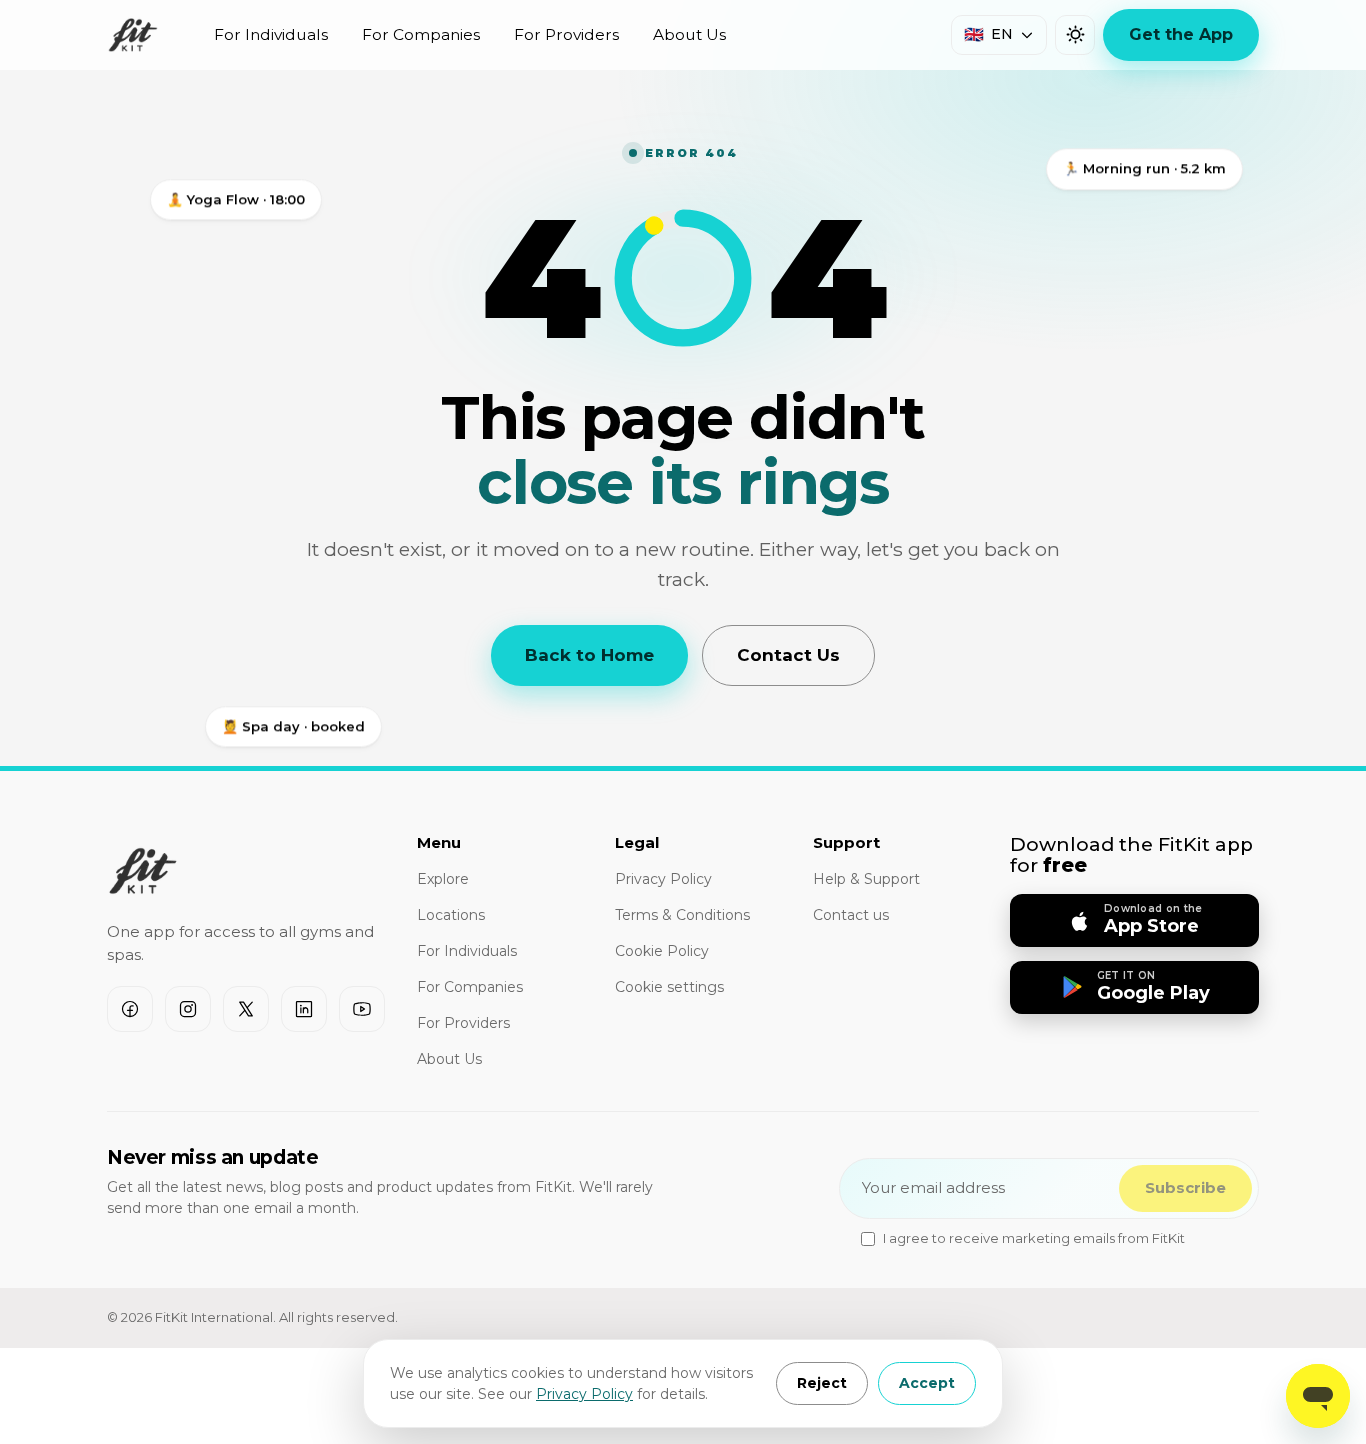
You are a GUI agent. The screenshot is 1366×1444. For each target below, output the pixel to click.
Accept (927, 1383)
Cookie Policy (662, 951)
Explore (443, 879)
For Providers (566, 34)
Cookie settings (669, 987)
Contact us (851, 915)
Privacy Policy (584, 1394)
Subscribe (1185, 1187)
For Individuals (271, 34)
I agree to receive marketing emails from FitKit (1034, 1238)
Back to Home (589, 655)
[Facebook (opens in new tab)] (130, 1009)
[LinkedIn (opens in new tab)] (304, 1009)
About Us (689, 34)
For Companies (421, 34)
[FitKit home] (133, 35)
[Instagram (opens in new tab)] (188, 1009)
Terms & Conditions (682, 915)
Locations (451, 915)
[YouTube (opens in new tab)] (362, 1009)
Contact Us (788, 655)
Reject (822, 1383)
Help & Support (866, 879)
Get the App (1181, 34)
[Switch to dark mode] (1075, 35)
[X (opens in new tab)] (246, 1009)
